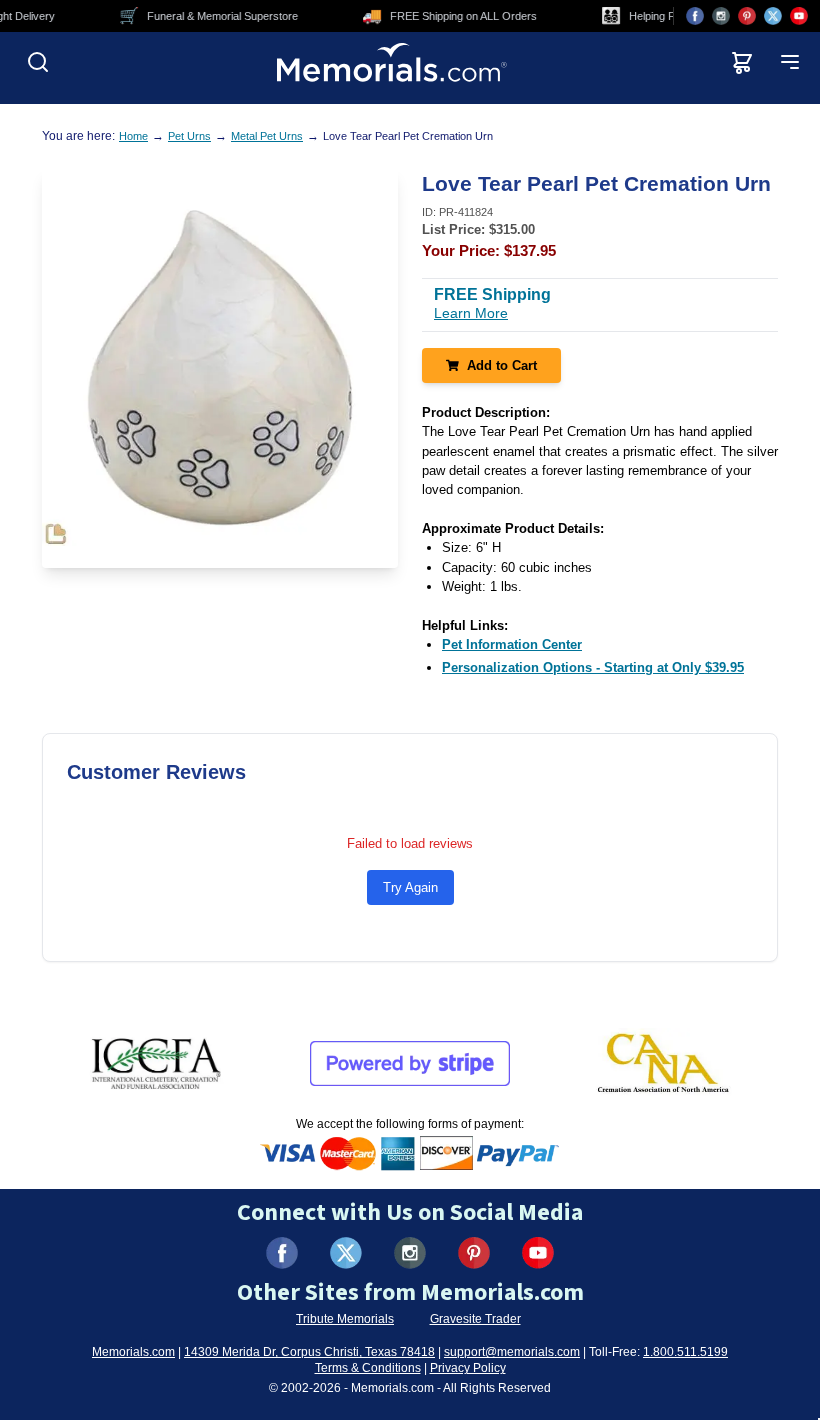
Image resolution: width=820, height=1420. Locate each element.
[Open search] (38, 62)
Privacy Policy (468, 1368)
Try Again (410, 887)
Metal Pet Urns (267, 136)
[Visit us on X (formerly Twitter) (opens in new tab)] (346, 1253)
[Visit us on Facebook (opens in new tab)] (695, 16)
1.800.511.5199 (685, 1352)
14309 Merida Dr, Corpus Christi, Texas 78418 (309, 1352)
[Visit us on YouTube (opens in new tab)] (799, 16)
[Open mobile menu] (790, 62)
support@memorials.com (512, 1352)
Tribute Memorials (345, 1319)
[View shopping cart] (742, 62)
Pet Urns (189, 136)
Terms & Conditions (368, 1368)
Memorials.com (133, 1352)
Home (133, 136)
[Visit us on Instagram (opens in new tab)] (721, 16)
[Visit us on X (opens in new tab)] (773, 16)
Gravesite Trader (475, 1319)
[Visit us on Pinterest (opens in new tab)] (747, 16)
